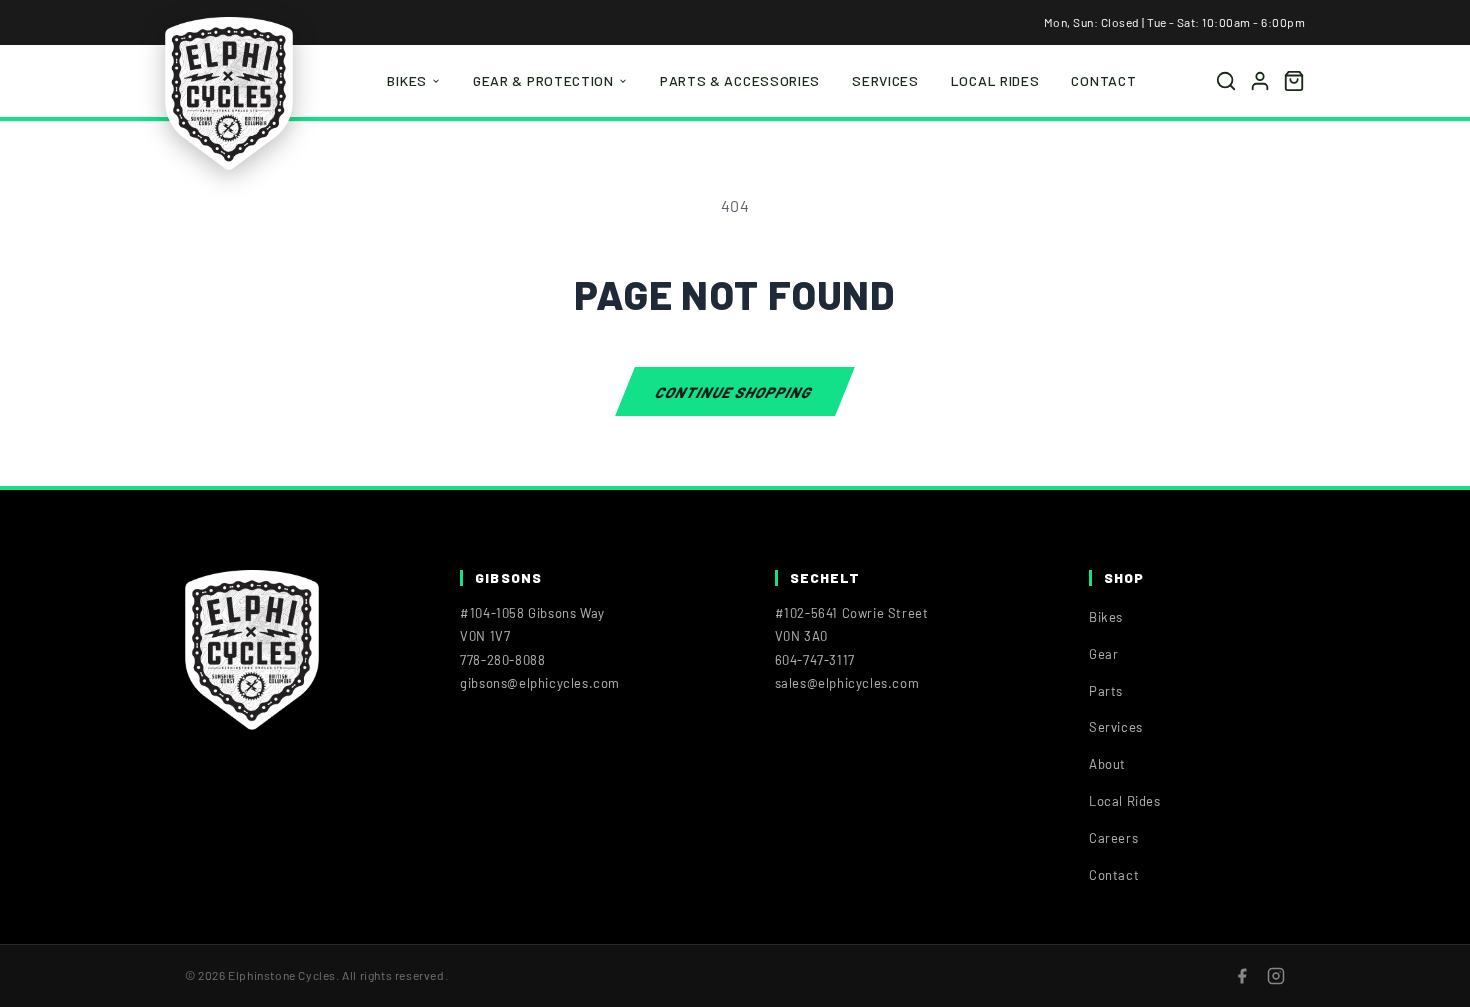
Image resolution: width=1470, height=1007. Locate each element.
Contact (1103, 80)
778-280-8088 (502, 660)
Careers (1113, 838)
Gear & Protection (543, 80)
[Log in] (1260, 81)
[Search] (1226, 81)
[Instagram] (1276, 976)
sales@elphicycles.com (847, 683)
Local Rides (995, 80)
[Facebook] (1242, 976)
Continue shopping (734, 391)
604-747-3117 (815, 660)
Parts (1106, 691)
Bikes (407, 80)
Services (885, 80)
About (1107, 764)
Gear (1103, 654)
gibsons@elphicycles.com (540, 683)
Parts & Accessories (740, 80)
